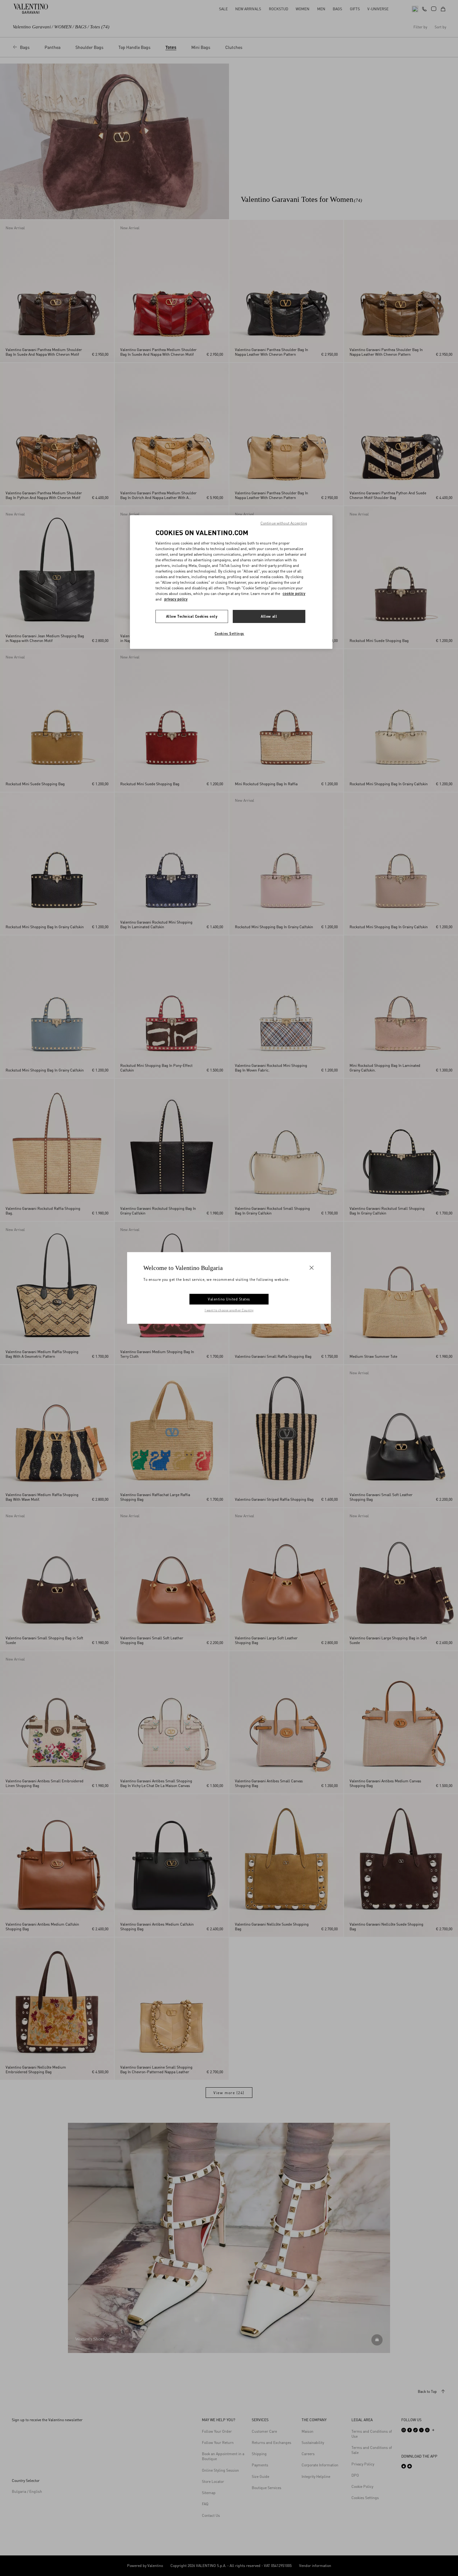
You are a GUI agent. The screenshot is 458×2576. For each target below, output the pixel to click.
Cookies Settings (229, 633)
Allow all (269, 616)
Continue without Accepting (284, 523)
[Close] (312, 1268)
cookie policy (294, 594)
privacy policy (176, 599)
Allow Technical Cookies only (192, 616)
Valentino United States (229, 1299)
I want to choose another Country (229, 1310)
